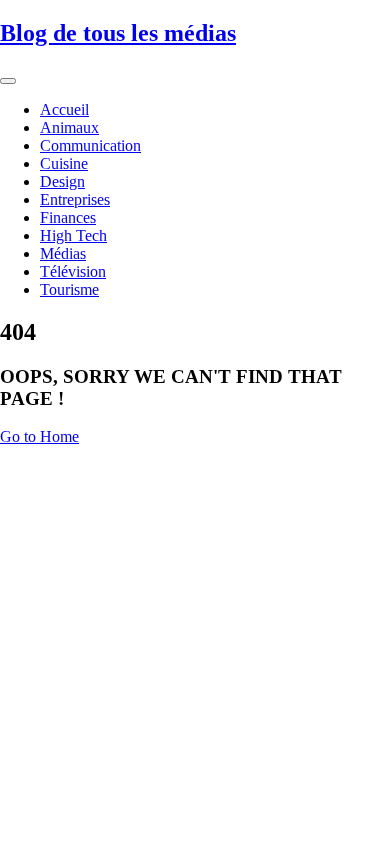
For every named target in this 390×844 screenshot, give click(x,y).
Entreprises (75, 199)
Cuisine (64, 163)
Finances (68, 217)
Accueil (64, 109)
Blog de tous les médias (118, 33)
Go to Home (39, 436)
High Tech (73, 235)
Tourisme (69, 289)
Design (62, 181)
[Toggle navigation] (8, 81)
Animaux (69, 127)
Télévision (73, 271)
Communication (90, 145)
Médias (63, 253)
